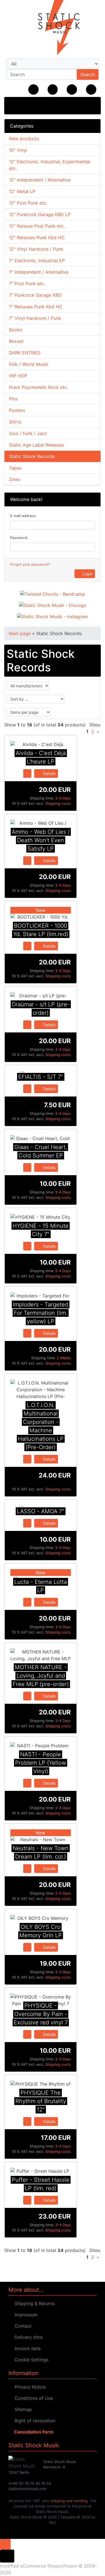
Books (16, 330)
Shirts (15, 422)
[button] (53, 90)
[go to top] (5, 2544)
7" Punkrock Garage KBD (35, 295)
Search (88, 74)
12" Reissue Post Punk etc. (37, 226)
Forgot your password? (30, 564)
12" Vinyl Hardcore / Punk (36, 249)
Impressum (25, 2315)
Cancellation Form (33, 2432)
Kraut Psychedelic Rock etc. (39, 387)
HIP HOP (18, 376)
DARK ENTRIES (25, 353)
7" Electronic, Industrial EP (37, 260)
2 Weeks (64, 1358)
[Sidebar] (15, 105)
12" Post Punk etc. (28, 203)
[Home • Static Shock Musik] (53, 28)
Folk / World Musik (29, 364)
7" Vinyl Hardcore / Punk (35, 318)
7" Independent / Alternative (39, 272)
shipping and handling (69, 2501)
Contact (22, 2326)
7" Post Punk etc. (27, 284)
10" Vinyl (18, 150)
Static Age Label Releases (36, 445)
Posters (17, 410)
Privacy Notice (29, 2387)
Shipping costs (58, 804)
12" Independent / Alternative (40, 180)
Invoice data (26, 2348)
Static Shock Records (32, 456)
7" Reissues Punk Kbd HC (36, 307)
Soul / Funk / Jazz (28, 433)
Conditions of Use (32, 2398)
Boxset (16, 341)
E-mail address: (23, 516)
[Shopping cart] (91, 90)
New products (24, 139)
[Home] (33, 90)
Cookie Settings (30, 2360)
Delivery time (27, 2337)
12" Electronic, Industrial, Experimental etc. (50, 165)
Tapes (15, 468)
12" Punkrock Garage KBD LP (40, 214)
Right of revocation (34, 2421)
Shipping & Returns (33, 2303)
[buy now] (27, 773)
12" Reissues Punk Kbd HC (37, 237)
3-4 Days (63, 798)
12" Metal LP (22, 191)
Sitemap (22, 2409)
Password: (19, 538)
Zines (15, 479)
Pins (13, 399)
